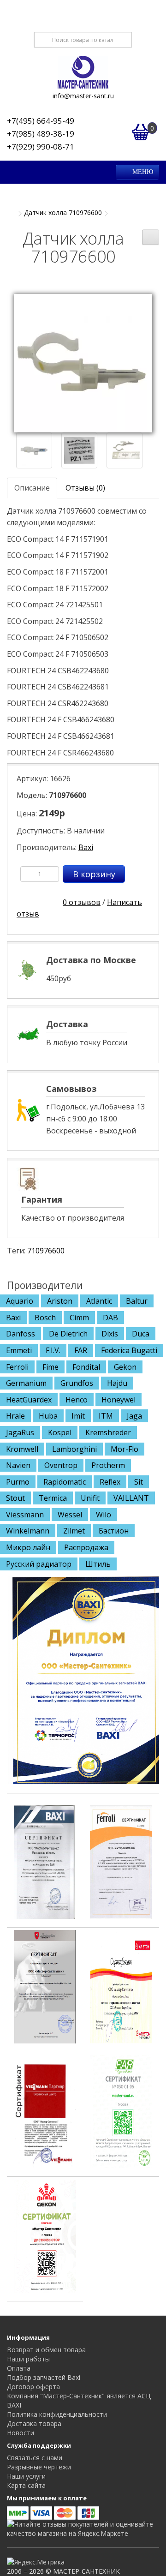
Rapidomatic (65, 1482)
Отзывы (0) (85, 488)
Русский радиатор (39, 1564)
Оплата (19, 2368)
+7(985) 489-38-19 (41, 134)
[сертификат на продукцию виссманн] (45, 2110)
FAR (81, 1350)
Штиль (98, 1564)
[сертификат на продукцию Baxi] (45, 1861)
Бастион (114, 1531)
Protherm (108, 1465)
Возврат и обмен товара (46, 2350)
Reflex (110, 1482)
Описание (32, 488)
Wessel (70, 1515)
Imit (78, 1416)
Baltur (137, 1301)
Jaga (134, 1416)
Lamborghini (74, 1449)
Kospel (60, 1432)
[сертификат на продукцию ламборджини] (45, 1986)
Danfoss (21, 1334)
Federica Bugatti (129, 1350)
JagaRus (20, 1432)
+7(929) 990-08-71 (41, 147)
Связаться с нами (35, 2458)
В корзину (94, 874)
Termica (53, 1498)
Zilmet (74, 1531)
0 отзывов (82, 902)
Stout (15, 1498)
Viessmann (25, 1515)
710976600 (46, 1251)
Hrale (15, 1416)
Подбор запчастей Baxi (44, 2377)
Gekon (125, 1367)
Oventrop (61, 1465)
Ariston (60, 1301)
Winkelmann (28, 1531)
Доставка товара (34, 2423)
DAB (110, 1318)
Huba (48, 1416)
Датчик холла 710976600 (63, 213)
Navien (18, 1465)
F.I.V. (53, 1350)
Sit (139, 1482)
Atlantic (99, 1301)
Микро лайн (28, 1547)
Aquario (20, 1301)
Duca (141, 1334)
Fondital (86, 1367)
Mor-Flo (125, 1449)
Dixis (110, 1334)
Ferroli (17, 1367)
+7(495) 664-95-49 (41, 121)
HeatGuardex (29, 1400)
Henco (77, 1400)
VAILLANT (131, 1498)
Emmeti (19, 1350)
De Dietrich (68, 1334)
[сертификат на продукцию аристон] (121, 1986)
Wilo (104, 1515)
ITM (106, 1416)
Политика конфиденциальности (57, 2414)
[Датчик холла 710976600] (83, 362)
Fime (50, 1367)
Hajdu (117, 1383)
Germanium (26, 1383)
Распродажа (86, 1547)
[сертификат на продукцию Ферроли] (121, 1861)
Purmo (18, 1482)
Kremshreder (108, 1432)
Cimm (79, 1318)
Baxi (86, 847)
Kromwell (22, 1449)
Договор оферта (33, 2387)
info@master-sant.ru (83, 96)
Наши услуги (26, 2476)
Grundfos (77, 1383)
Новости (21, 2433)
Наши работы (28, 2359)
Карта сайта (26, 2485)
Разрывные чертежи (39, 2467)
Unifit (90, 1498)
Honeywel (119, 1400)
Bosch (45, 1318)
